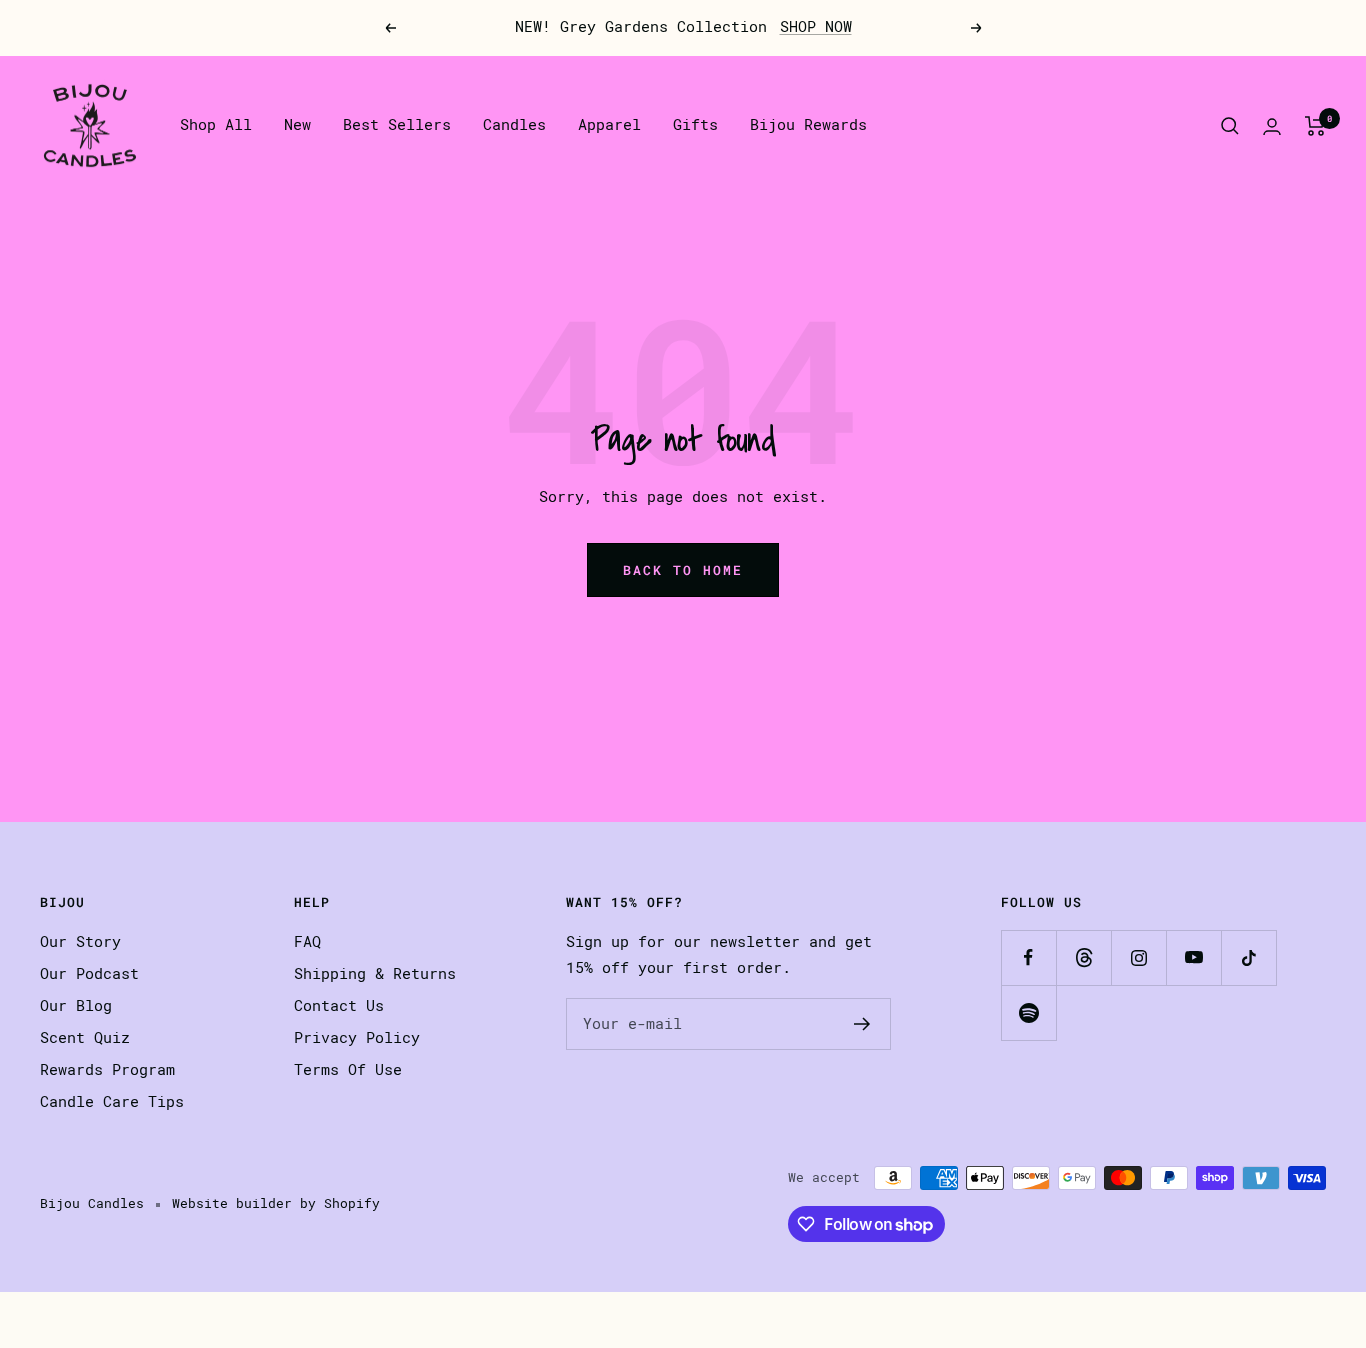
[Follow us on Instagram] (1138, 957)
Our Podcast (89, 974)
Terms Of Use (348, 1070)
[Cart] (1315, 126)
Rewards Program (107, 1070)
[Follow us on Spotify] (1028, 1012)
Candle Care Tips (112, 1102)
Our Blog (76, 1006)
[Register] (862, 1024)
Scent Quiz (85, 1038)
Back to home (683, 570)
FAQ (307, 942)
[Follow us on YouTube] (1193, 957)
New (297, 125)
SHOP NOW (816, 27)
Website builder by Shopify (276, 1203)
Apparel (609, 125)
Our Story (80, 942)
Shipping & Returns (375, 974)
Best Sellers (397, 125)
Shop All (216, 125)
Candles (514, 125)
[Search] (1230, 126)
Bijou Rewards (808, 125)
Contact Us (339, 1006)
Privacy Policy (357, 1038)
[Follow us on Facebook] (1028, 957)
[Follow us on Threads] (1083, 957)
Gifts (695, 125)
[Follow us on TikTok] (1248, 957)
